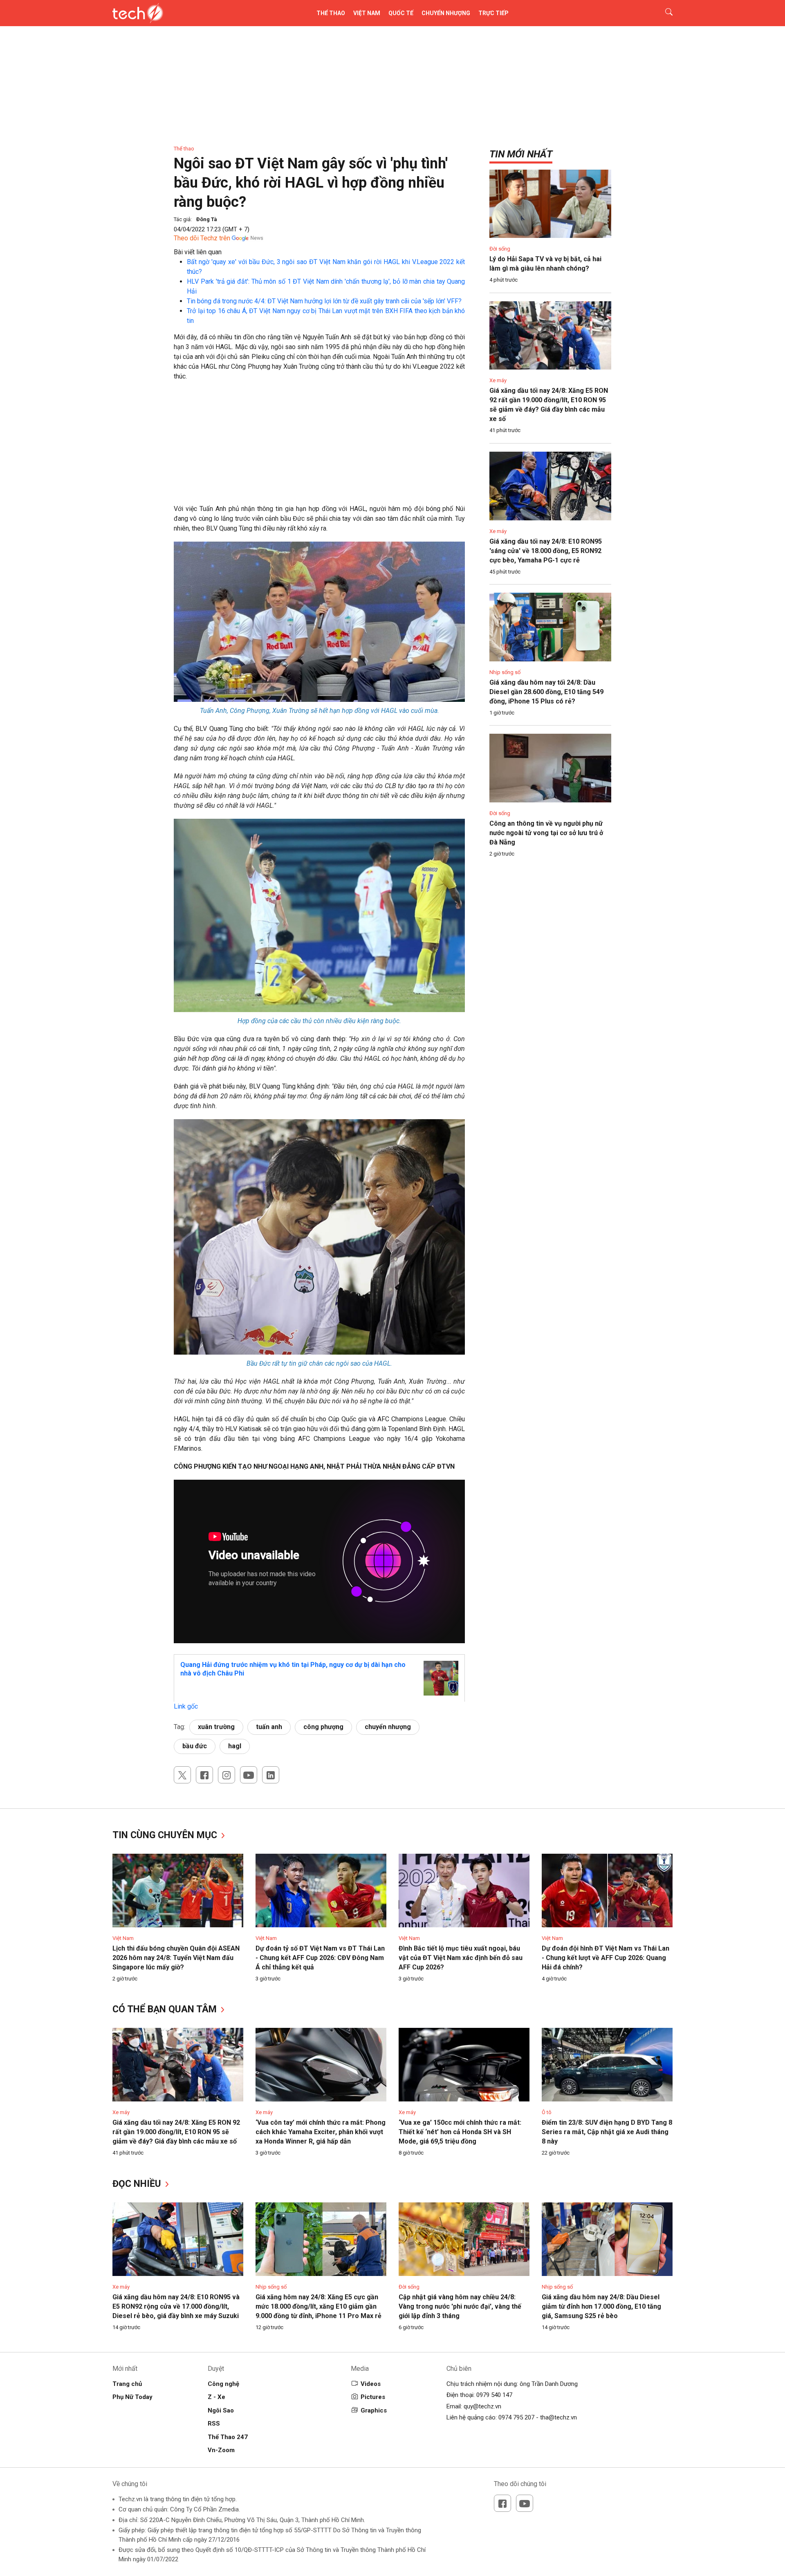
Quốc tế (401, 13)
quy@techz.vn (482, 2406)
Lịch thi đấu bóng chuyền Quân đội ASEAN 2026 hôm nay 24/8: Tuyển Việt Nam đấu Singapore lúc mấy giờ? (176, 1958)
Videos (371, 2384)
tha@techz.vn (558, 2417)
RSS (214, 2424)
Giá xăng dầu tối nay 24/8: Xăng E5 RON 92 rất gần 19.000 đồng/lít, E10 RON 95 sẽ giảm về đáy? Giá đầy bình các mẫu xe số (176, 2132)
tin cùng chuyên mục (166, 1835)
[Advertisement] (319, 447)
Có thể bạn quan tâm (166, 2009)
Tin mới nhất (521, 154)
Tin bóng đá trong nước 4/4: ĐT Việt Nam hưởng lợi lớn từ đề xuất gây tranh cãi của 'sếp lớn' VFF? (324, 301)
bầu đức (195, 1746)
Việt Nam (367, 13)
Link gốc (186, 1706)
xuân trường (216, 1727)
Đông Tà (207, 219)
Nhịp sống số (505, 672)
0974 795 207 (516, 2417)
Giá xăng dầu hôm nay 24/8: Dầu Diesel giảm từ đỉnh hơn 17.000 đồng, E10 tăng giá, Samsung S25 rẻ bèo (601, 2306)
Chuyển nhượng (446, 13)
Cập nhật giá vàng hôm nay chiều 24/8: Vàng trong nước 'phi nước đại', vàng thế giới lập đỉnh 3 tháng (460, 2306)
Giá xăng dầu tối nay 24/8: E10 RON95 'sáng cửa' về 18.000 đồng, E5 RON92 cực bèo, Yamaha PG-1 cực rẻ (546, 551)
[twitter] (182, 1775)
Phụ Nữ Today (132, 2397)
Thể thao (331, 13)
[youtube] (249, 1775)
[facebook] (204, 1775)
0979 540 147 (494, 2395)
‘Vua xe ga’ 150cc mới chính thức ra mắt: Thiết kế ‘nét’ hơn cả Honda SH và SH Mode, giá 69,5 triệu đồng (460, 2132)
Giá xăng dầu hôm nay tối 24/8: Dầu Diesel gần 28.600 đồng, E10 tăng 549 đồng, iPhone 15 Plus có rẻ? (546, 692)
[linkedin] (271, 1775)
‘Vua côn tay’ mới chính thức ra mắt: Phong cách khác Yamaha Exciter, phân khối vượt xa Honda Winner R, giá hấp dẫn (321, 2132)
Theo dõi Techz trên (202, 238)
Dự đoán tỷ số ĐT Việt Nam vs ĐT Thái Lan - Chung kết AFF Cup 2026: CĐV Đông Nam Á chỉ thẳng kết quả (320, 1958)
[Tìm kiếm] (664, 13)
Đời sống (500, 249)
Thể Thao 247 (228, 2437)
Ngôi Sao (221, 2410)
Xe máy (498, 380)
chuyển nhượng (388, 1727)
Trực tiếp (493, 13)
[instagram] (227, 1775)
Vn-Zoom (221, 2450)
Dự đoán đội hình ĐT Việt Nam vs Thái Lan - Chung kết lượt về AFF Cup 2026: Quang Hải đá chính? (606, 1958)
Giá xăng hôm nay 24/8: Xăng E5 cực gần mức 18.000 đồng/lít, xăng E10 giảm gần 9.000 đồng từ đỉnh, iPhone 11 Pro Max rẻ (318, 2306)
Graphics (374, 2410)
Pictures (373, 2397)
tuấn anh (269, 1727)
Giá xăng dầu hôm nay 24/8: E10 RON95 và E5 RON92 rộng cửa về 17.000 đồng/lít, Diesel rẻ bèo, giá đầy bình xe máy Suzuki (176, 2306)
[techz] (138, 13)
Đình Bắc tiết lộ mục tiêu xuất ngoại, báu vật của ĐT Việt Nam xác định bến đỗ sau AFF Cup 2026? (461, 1958)
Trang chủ (127, 2384)
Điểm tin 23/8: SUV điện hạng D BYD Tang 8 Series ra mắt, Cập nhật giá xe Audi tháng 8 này (607, 2132)
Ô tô (547, 2112)
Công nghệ (223, 2384)
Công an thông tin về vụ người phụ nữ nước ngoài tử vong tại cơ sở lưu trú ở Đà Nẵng (546, 833)
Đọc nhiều (138, 2184)
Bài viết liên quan (198, 252)
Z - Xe (216, 2397)
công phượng (323, 1727)
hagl (235, 1746)
